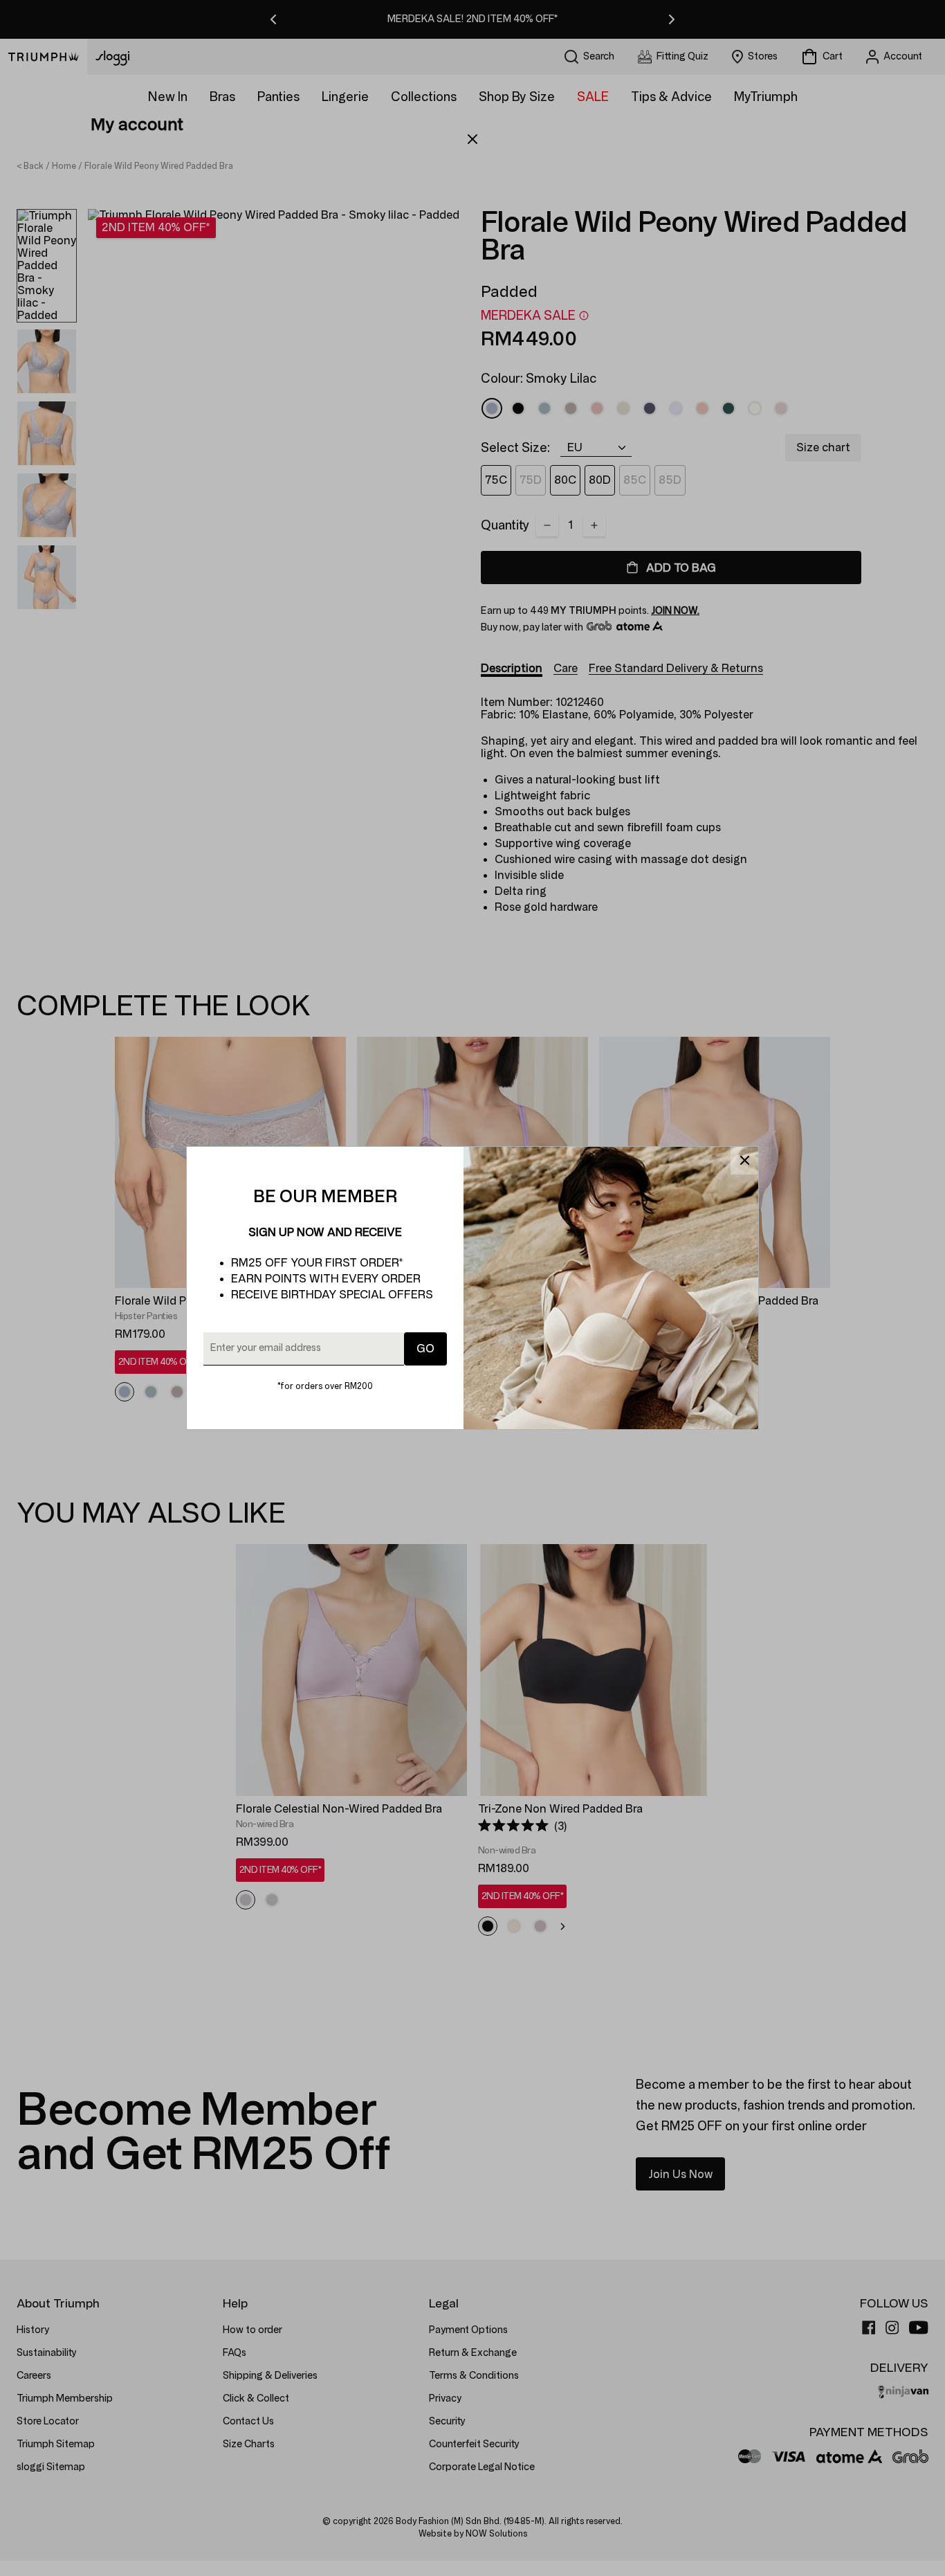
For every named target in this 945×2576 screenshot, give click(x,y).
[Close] (744, 1161)
